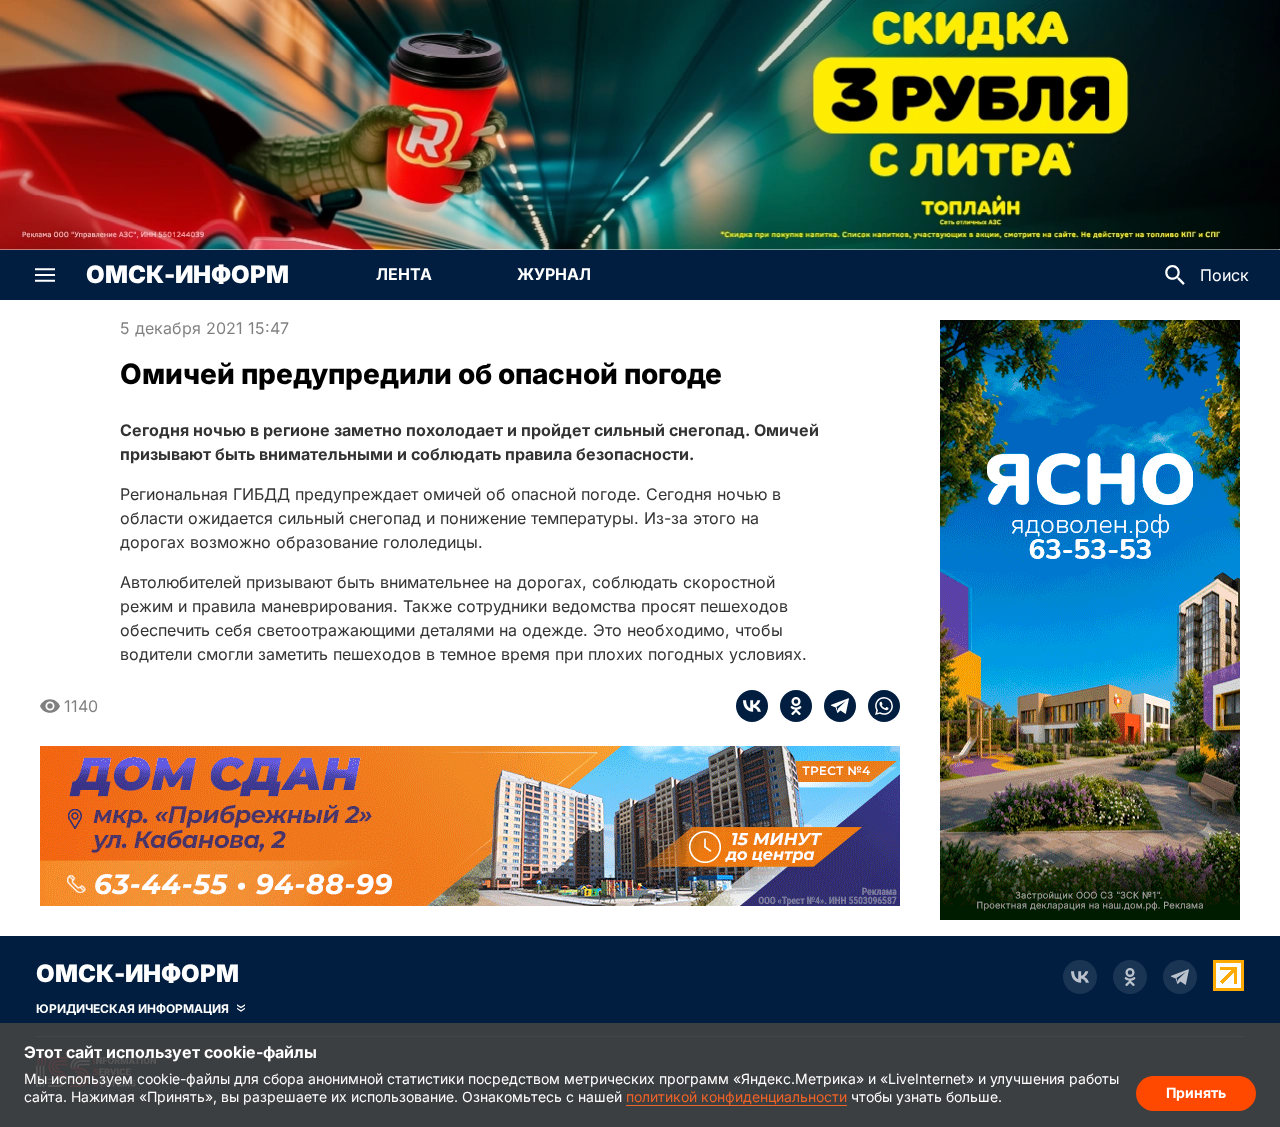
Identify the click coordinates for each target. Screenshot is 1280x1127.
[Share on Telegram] (834, 706)
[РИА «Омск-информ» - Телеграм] (1180, 977)
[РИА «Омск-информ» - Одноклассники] (1130, 977)
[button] (45, 275)
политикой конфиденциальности (736, 1096)
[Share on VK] (752, 706)
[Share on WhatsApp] (878, 706)
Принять (1196, 1092)
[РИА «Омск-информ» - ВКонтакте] (1080, 977)
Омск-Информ (187, 275)
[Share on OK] (790, 706)
